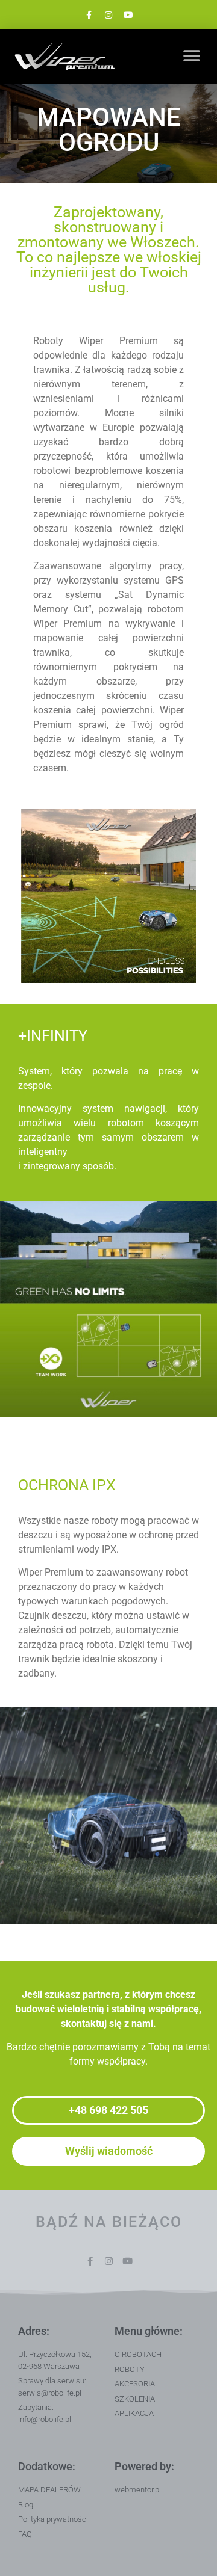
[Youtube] (128, 15)
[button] (191, 56)
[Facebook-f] (89, 15)
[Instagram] (108, 15)
